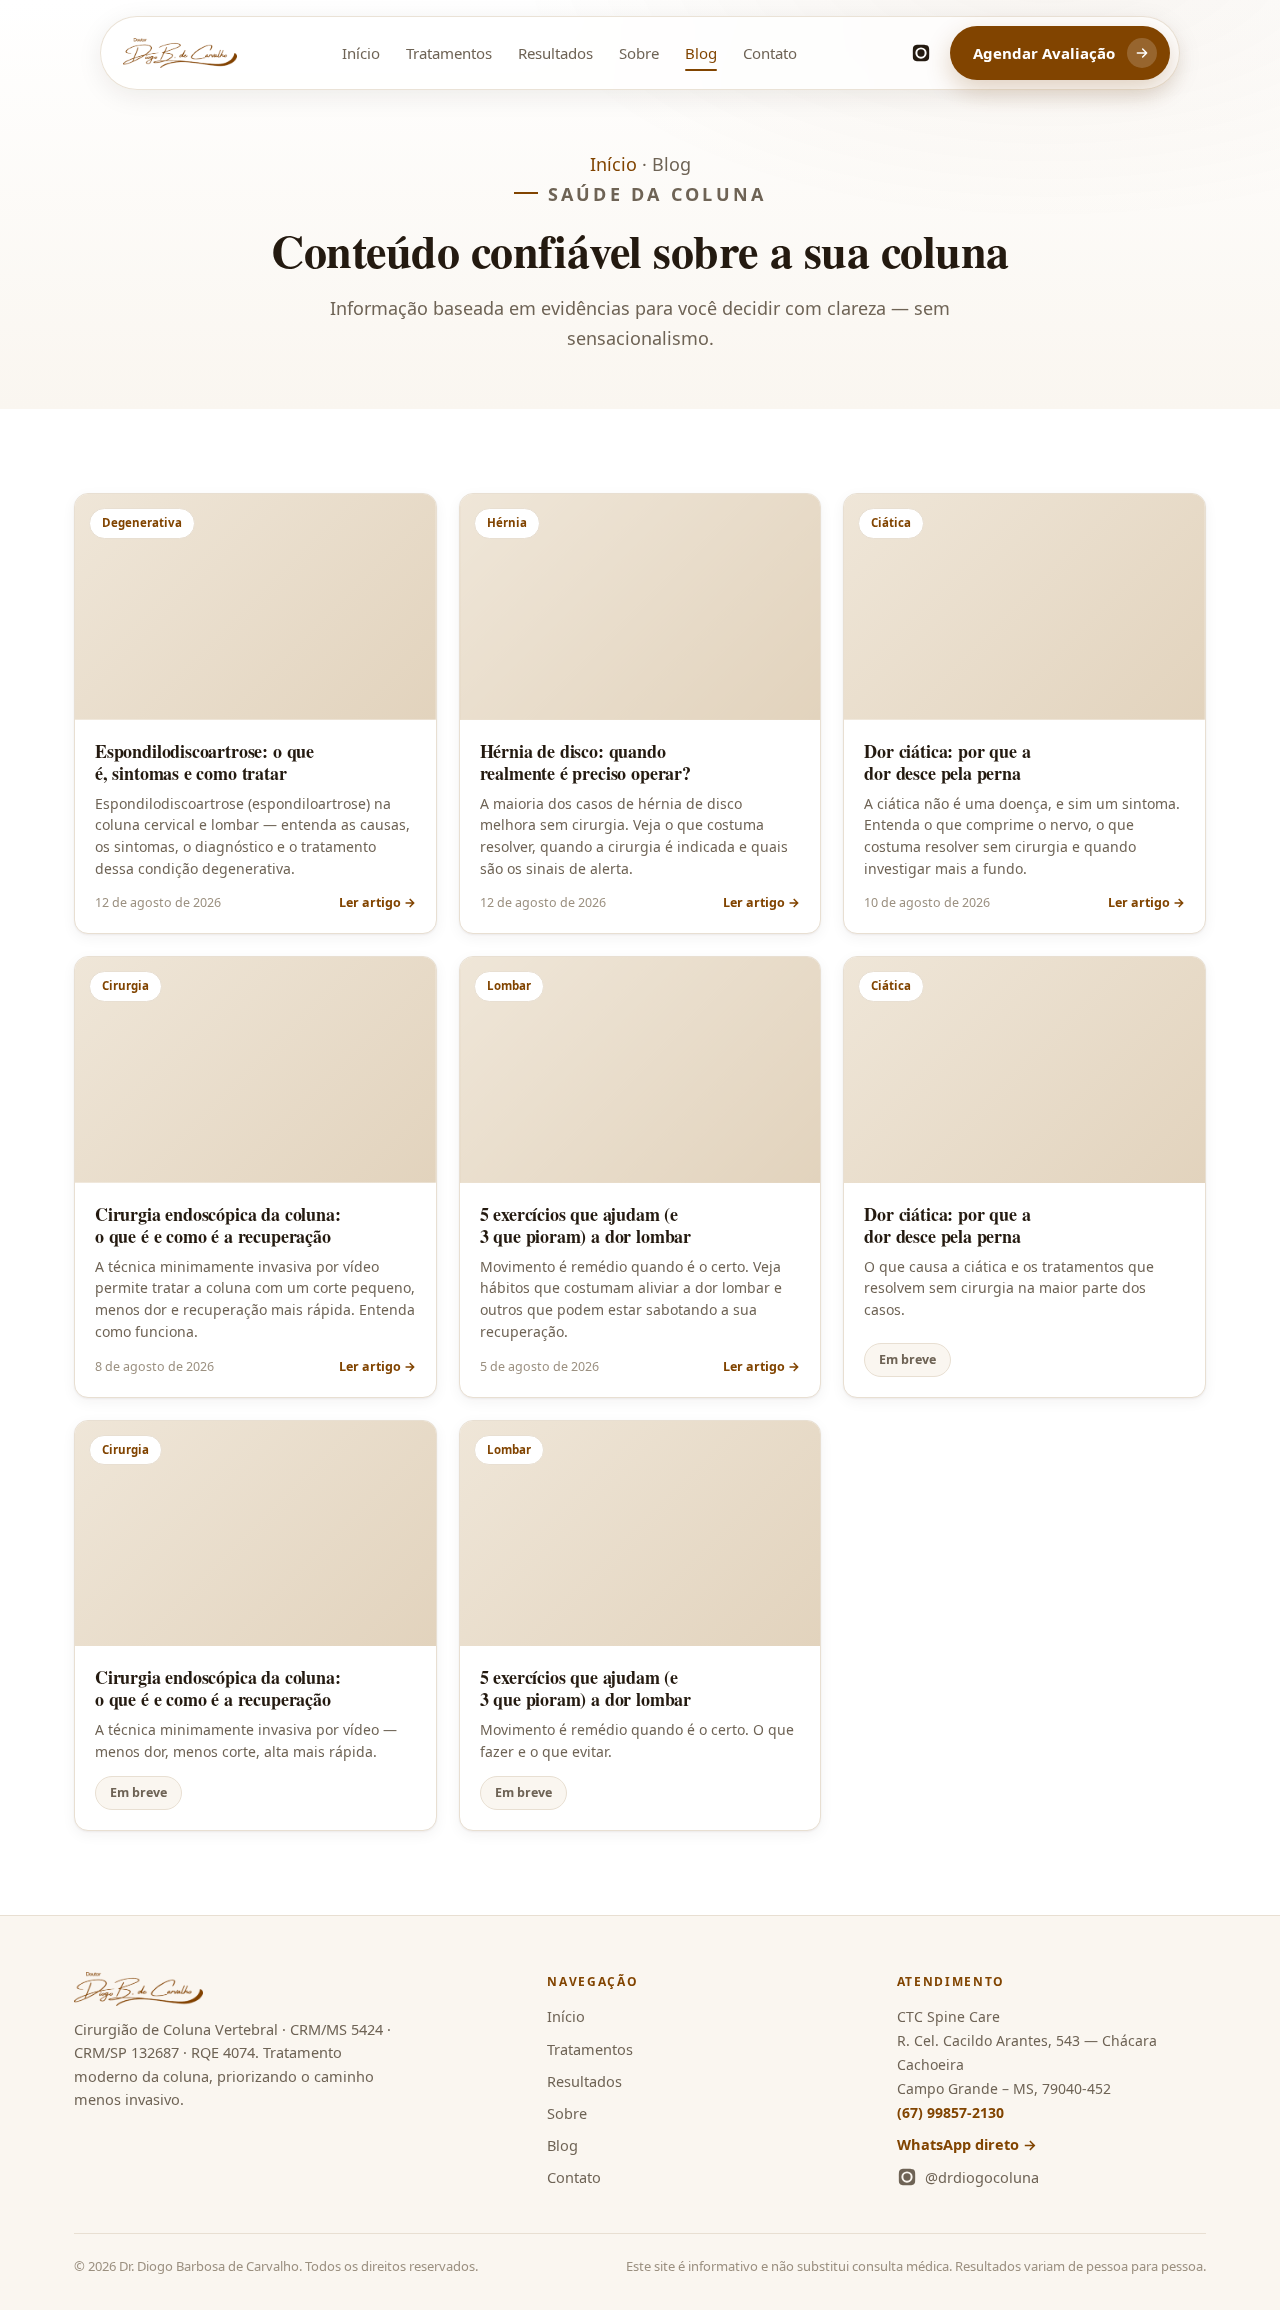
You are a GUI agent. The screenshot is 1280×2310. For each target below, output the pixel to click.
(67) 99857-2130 (950, 2112)
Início (361, 53)
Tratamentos (449, 53)
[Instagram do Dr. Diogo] (921, 53)
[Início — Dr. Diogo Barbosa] (180, 53)
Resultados (555, 53)
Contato (770, 53)
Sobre (639, 53)
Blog (701, 53)
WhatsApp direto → (967, 2144)
